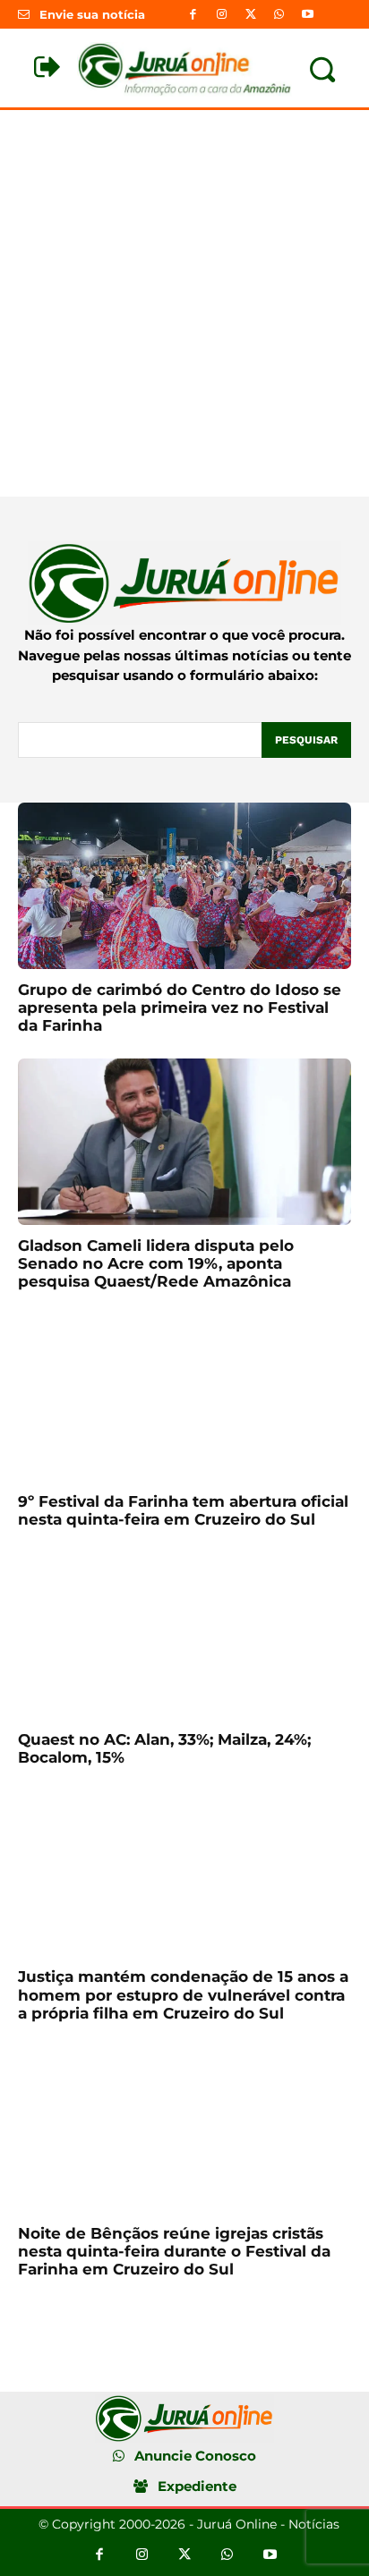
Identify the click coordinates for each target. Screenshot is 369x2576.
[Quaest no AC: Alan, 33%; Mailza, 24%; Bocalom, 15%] (184, 1636)
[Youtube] (308, 14)
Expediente (197, 2486)
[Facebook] (193, 14)
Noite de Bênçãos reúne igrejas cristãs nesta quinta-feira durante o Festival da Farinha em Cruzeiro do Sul (174, 2252)
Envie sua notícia (92, 14)
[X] (250, 14)
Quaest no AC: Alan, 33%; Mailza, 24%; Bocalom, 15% (164, 1748)
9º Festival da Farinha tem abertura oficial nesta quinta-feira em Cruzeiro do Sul (183, 1510)
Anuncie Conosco (195, 2456)
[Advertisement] (184, 303)
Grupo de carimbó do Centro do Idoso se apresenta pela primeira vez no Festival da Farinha (180, 1008)
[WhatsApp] (279, 14)
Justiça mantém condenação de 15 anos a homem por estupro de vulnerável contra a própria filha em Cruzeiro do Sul (183, 1995)
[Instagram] (221, 14)
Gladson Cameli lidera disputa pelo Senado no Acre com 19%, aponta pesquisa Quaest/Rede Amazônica (156, 1264)
